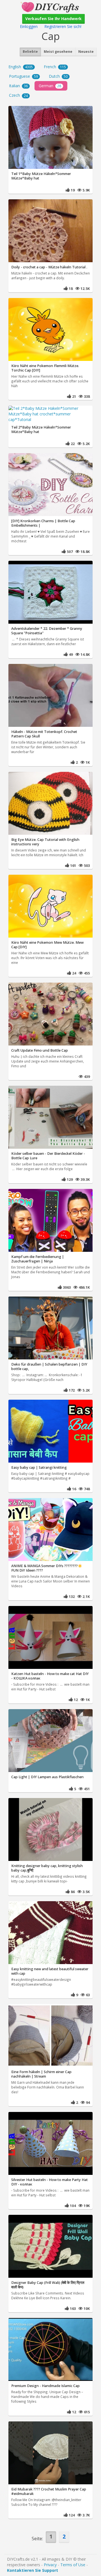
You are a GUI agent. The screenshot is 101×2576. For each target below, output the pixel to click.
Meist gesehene (58, 52)
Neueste (86, 52)
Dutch (58, 76)
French (55, 67)
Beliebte (30, 52)
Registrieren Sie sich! (63, 26)
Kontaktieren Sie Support (33, 2570)
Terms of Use (73, 2565)
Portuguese (23, 76)
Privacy (50, 2565)
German (50, 86)
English (21, 67)
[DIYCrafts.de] (50, 7)
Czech (18, 95)
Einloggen (29, 26)
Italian (18, 86)
